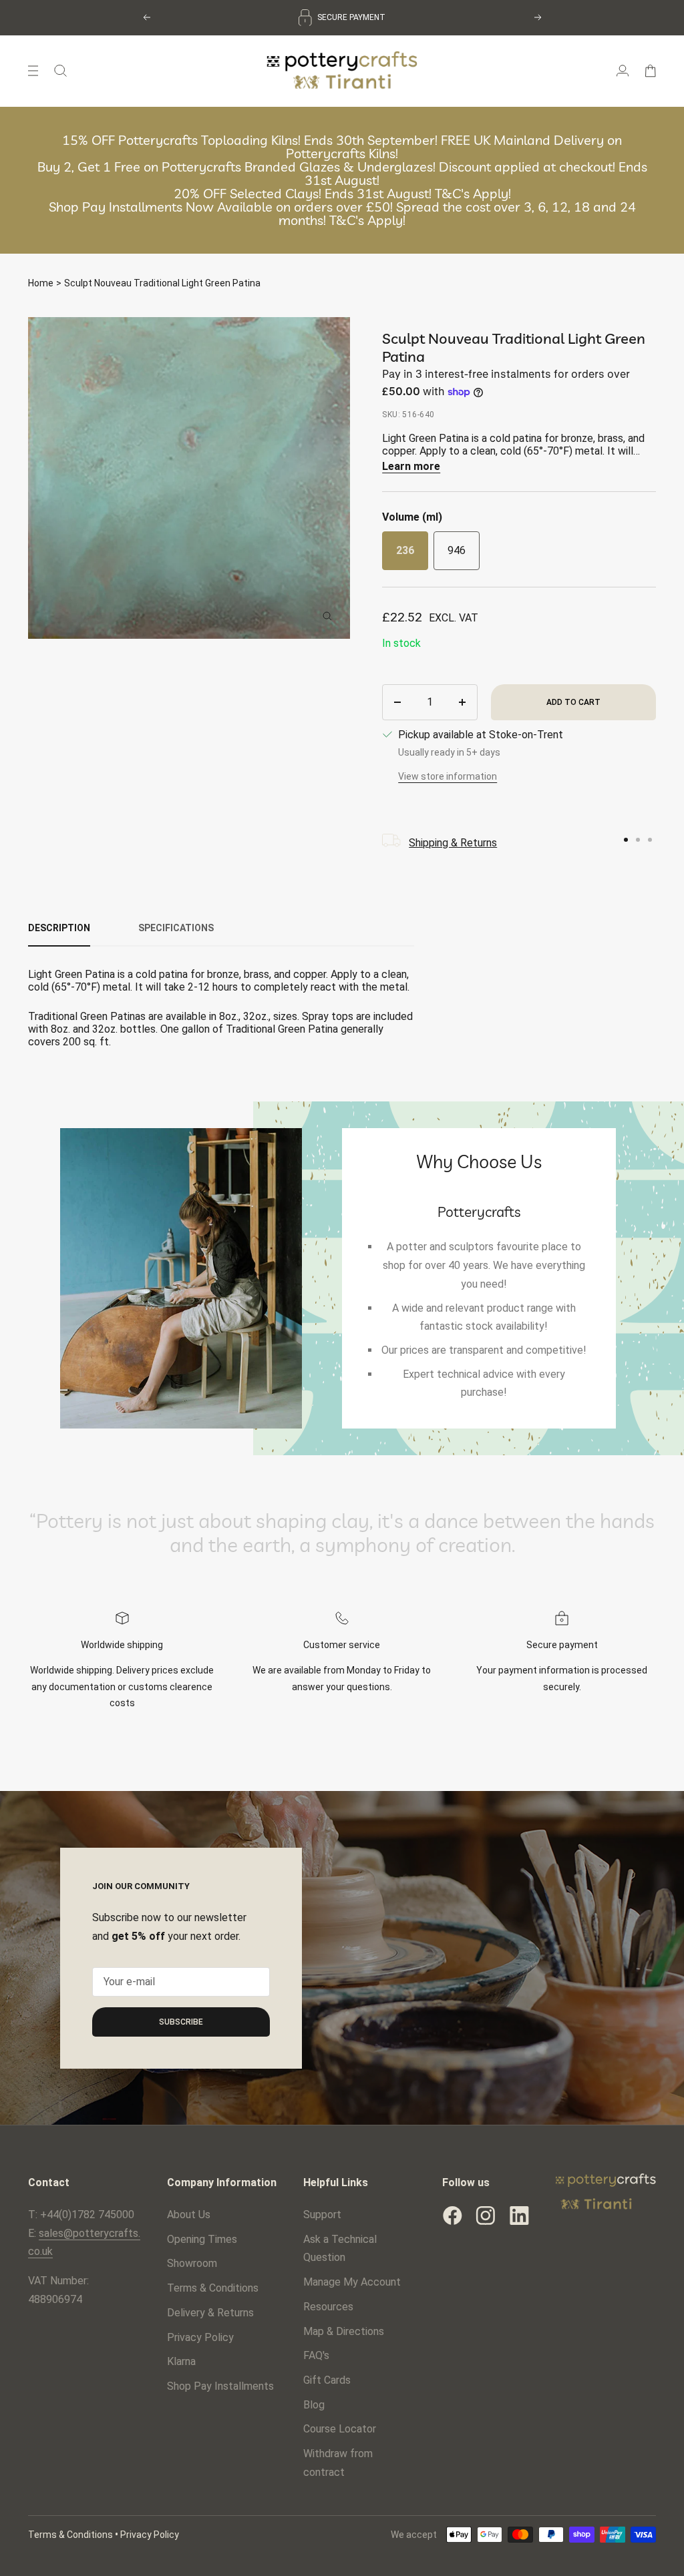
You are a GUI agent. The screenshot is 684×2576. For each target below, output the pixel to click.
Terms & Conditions (213, 2288)
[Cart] (650, 71)
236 (405, 550)
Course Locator (340, 2429)
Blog (314, 2405)
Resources (328, 2307)
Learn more (411, 466)
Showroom (192, 2263)
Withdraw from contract (338, 2463)
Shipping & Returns (453, 843)
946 (457, 550)
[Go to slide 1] (626, 840)
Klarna (181, 2361)
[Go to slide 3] (650, 840)
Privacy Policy (200, 2337)
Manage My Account (352, 2282)
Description (59, 928)
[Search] (60, 71)
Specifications (176, 928)
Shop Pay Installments (220, 2386)
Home (41, 283)
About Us (189, 2215)
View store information (448, 776)
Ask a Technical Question (340, 2249)
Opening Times (202, 2239)
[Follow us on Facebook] (452, 2216)
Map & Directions (344, 2331)
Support (322, 2215)
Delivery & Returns (210, 2313)
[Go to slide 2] (638, 840)
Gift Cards (327, 2380)
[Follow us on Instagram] (486, 2216)
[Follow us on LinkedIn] (519, 2216)
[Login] (623, 71)
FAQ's (316, 2355)
